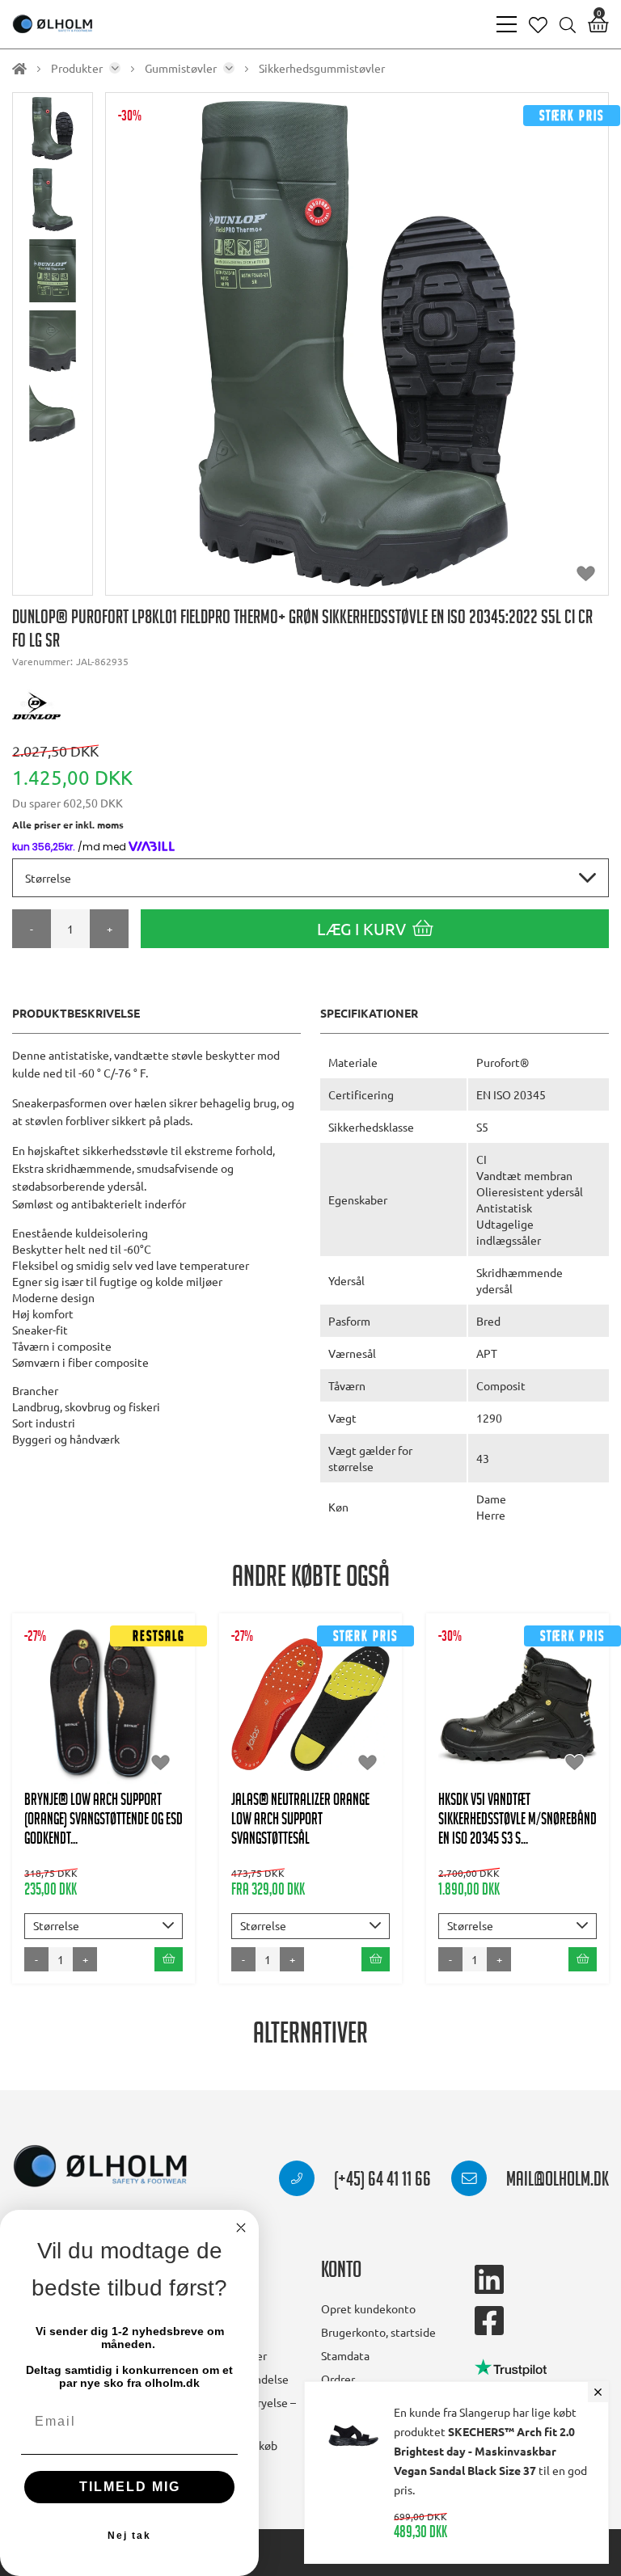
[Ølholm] (100, 2167)
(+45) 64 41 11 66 (381, 2182)
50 (350, 1810)
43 (251, 1777)
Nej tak (129, 2536)
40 (359, 1713)
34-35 (271, 1648)
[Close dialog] (241, 2228)
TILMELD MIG (130, 2487)
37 (319, 1680)
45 (538, 1729)
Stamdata (345, 2355)
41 (319, 1745)
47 (370, 1777)
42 (359, 1745)
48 (271, 1810)
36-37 (271, 1680)
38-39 (132, 1697)
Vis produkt (104, 1648)
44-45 (76, 1761)
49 (310, 1810)
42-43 (132, 1729)
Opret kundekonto (368, 2308)
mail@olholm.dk (556, 2182)
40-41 (76, 1729)
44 (291, 1777)
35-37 (76, 1697)
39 (319, 1713)
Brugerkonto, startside (378, 2332)
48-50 (132, 1761)
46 (331, 1777)
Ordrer (338, 2379)
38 (359, 1680)
